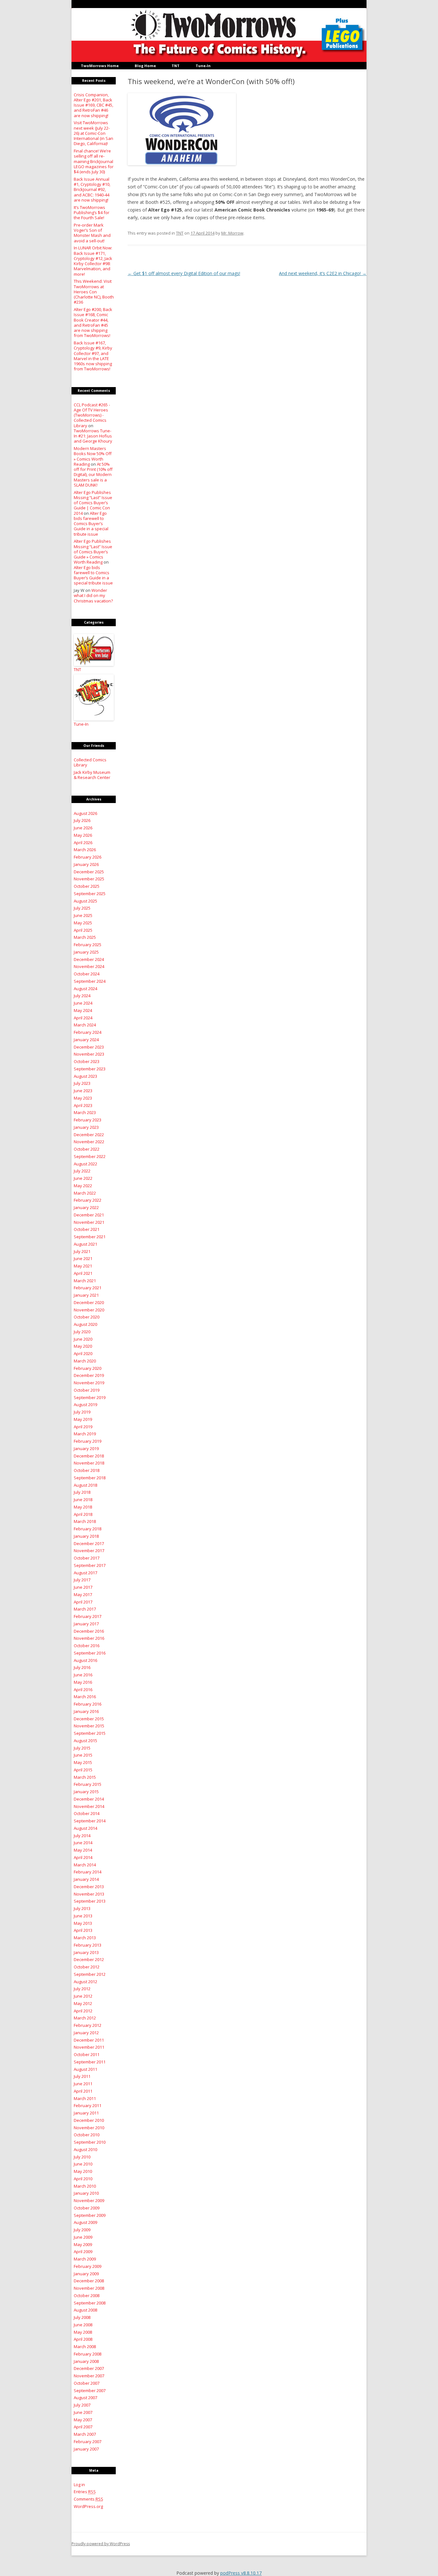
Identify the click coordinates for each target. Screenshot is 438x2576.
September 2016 (90, 1653)
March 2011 (85, 2098)
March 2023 (85, 1112)
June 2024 (83, 1003)
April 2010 (83, 2179)
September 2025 (90, 894)
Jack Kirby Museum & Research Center (92, 775)
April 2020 (83, 1353)
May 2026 (83, 835)
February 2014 (88, 1872)
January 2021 (86, 1295)
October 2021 (87, 1229)
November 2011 (89, 2047)
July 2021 (82, 1251)
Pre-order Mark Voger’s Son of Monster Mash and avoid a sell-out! (92, 233)
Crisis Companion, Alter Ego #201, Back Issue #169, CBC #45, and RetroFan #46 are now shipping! (93, 105)
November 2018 (89, 1463)
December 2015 (89, 1719)
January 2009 (86, 2274)
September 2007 (90, 2390)
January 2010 (86, 2193)
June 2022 (83, 1178)
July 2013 (82, 1908)
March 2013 (85, 1938)
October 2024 (87, 974)
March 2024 (85, 1025)
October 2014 (87, 1813)
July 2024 (82, 996)
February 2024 (88, 1032)
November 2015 (89, 1726)
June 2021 (83, 1258)
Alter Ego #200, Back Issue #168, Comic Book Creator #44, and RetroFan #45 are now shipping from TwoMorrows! (93, 322)
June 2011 (83, 2084)
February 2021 (88, 1288)
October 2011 (87, 2054)
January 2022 (86, 1207)
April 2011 (83, 2091)
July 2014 (82, 1836)
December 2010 (89, 2120)
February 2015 (88, 1784)
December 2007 (89, 2368)
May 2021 (83, 1266)
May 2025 (83, 923)
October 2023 (87, 1061)
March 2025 (85, 937)
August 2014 (85, 1828)
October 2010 (87, 2135)
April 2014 (83, 1857)
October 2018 (87, 1470)
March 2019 (85, 1434)
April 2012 (83, 2011)
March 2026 (85, 850)
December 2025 (89, 872)
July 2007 (82, 2405)
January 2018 (86, 1536)
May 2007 (83, 2420)
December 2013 (89, 1887)
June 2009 (83, 2237)
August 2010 (85, 2149)
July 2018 (82, 1492)
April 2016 (83, 1690)
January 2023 (86, 1127)
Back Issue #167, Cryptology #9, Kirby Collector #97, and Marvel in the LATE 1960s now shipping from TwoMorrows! (93, 356)
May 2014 (83, 1850)
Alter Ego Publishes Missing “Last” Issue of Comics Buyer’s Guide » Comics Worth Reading (93, 552)
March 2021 (85, 1281)
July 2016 (82, 1667)
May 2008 (83, 2332)
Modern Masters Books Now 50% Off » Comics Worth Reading (93, 456)
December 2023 (89, 1047)
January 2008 (86, 2361)
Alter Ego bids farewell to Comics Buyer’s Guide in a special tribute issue (91, 524)
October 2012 (87, 1967)
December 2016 (89, 1631)
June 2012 (83, 1996)
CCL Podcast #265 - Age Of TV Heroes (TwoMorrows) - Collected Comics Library (92, 415)
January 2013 (86, 1952)
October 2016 (87, 1646)
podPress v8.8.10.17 (241, 2573)
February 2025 (88, 945)
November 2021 (89, 1222)
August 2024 (85, 989)
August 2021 (85, 1244)
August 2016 (85, 1660)
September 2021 (90, 1237)
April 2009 (83, 2252)
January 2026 (86, 864)
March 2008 (85, 2347)
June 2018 (83, 1500)
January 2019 (86, 1448)
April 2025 (83, 930)
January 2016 (86, 1711)
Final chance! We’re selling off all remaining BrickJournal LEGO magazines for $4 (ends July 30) (94, 161)
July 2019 (82, 1412)
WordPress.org (88, 2506)
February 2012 (88, 2025)
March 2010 (85, 2186)
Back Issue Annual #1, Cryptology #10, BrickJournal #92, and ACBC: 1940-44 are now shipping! (92, 190)
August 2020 (85, 1324)
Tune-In (203, 66)
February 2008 (88, 2354)
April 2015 (83, 1770)
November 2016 (89, 1638)
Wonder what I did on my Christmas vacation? (93, 596)
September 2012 (90, 1974)
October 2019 (87, 1390)
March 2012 (85, 2018)
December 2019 (89, 1375)
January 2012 (86, 2033)
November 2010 (89, 2128)
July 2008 (82, 2317)
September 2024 (90, 981)
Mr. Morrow (232, 233)
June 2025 (83, 915)
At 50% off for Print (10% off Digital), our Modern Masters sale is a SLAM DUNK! (93, 475)
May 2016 (83, 1682)
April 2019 (83, 1427)
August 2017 (85, 1573)
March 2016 (85, 1697)
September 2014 (90, 1821)
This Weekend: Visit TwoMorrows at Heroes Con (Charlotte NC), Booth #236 (94, 292)
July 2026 (82, 820)
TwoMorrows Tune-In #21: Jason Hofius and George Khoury (93, 436)
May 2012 (83, 2003)
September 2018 (90, 1478)
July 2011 (82, 2076)
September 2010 (90, 2142)
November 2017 (89, 1551)
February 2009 (88, 2266)
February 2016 (88, 1704)
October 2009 (87, 2208)
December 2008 (89, 2281)
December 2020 (89, 1302)
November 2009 (89, 2200)
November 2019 (89, 1383)
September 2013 (90, 1901)
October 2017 (87, 1558)
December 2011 (89, 2040)
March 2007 (85, 2434)
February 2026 (88, 857)
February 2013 (88, 1945)
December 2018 (89, 1456)
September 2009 (90, 2215)
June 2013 (83, 1916)
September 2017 (90, 1565)
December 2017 (89, 1543)
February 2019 (88, 1441)
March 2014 (85, 1865)
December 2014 (89, 1799)
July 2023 (82, 1083)
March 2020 (85, 1361)
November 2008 (89, 2288)
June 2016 (83, 1675)
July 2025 (82, 908)
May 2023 (83, 1098)
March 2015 (85, 1777)
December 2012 (89, 1959)
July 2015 (82, 1748)
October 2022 (87, 1149)
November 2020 (89, 1310)
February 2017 (88, 1616)
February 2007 (88, 2442)
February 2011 (88, 2105)
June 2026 (83, 828)
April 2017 (83, 1602)
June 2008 (83, 2325)
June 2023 (83, 1091)
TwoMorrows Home (100, 66)
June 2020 (83, 1339)
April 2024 (83, 1018)
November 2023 (89, 1054)
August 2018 (85, 1485)
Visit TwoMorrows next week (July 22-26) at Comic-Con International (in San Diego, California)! (93, 133)
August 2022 (85, 1164)
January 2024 (86, 1040)
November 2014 (89, 1806)
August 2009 (85, 2222)
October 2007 (87, 2383)
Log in (79, 2485)
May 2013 (83, 1923)
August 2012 (85, 1982)
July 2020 (82, 1332)
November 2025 (89, 879)
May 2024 (83, 1010)
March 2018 (85, 1521)
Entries (85, 2492)
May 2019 (83, 1419)
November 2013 (89, 1894)
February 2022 (88, 1200)
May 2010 (83, 2171)
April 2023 (83, 1105)
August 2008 (85, 2310)
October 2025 (87, 886)
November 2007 (89, 2376)
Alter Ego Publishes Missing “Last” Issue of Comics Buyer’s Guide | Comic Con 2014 (93, 503)
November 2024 (89, 966)
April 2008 (83, 2339)
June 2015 (83, 1755)
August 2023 (85, 1076)
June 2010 (83, 2164)
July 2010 (82, 2157)
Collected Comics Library (90, 762)
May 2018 (83, 1507)
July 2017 (82, 1580)
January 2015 (86, 1792)
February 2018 (88, 1529)
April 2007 (83, 2427)
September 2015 (90, 1733)
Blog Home (145, 66)
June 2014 (83, 1843)
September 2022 (90, 1156)
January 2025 (86, 952)
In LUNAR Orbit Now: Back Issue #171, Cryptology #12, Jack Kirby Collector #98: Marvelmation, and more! (93, 261)
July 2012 (82, 1989)
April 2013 (83, 1930)
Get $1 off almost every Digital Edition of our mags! (184, 273)
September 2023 (90, 1069)
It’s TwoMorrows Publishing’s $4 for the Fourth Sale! (92, 213)
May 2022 (83, 1186)
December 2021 (89, 1215)
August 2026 (85, 813)
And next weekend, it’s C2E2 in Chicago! (323, 273)
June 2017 (83, 1587)
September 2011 (90, 2062)
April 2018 (83, 1514)
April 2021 (83, 1273)
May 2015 (83, 1762)
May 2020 (83, 1346)
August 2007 (85, 2398)
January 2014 (86, 1879)
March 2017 (85, 1609)
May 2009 (83, 2244)
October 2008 (87, 2295)
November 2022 (89, 1142)
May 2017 (83, 1595)
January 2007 (86, 2449)
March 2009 (85, 2259)
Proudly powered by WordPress (101, 2544)
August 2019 (85, 1405)
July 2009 (82, 2230)
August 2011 (85, 2069)
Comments (88, 2499)
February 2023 (88, 1120)
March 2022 (85, 1193)
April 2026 (83, 843)
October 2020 (87, 1317)
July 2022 (82, 1171)
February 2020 (88, 1368)
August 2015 (85, 1741)
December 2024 (89, 959)
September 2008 (90, 2303)
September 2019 (90, 1397)
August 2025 (85, 901)
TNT (176, 66)
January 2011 (86, 2113)
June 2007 (83, 2412)
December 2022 (89, 1135)
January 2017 (86, 1624)
